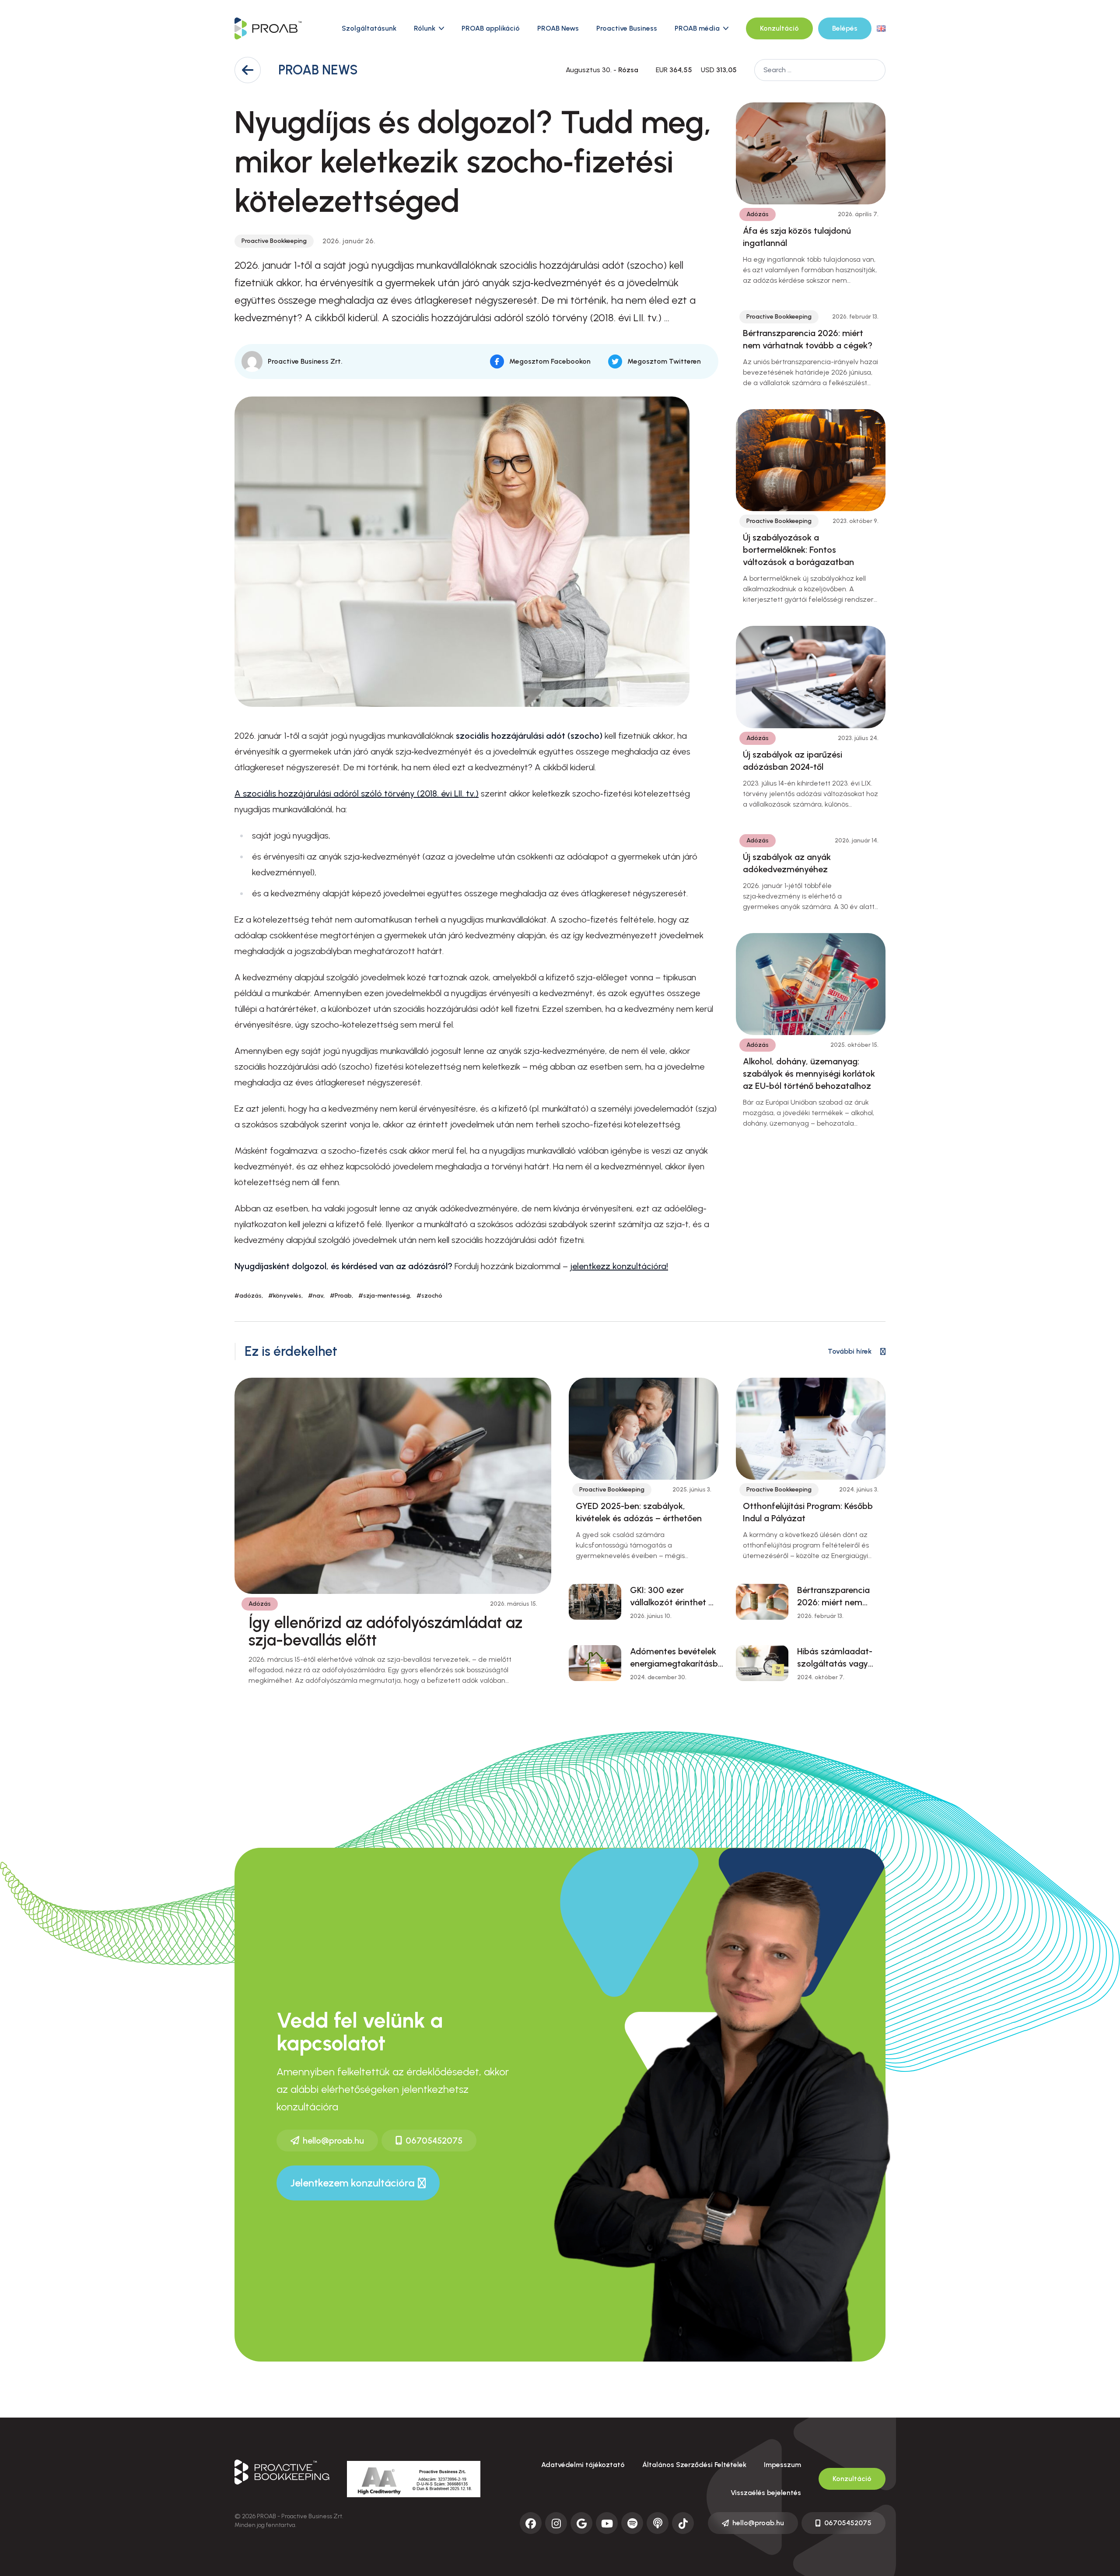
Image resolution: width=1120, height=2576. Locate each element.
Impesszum (782, 2465)
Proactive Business (627, 28)
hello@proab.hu (333, 2141)
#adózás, (249, 1296)
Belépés (845, 28)
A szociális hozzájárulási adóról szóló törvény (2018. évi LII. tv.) (357, 793)
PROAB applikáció (491, 28)
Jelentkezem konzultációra (352, 2183)
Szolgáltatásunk (369, 28)
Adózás (758, 214)
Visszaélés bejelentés (766, 2493)
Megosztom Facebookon (550, 361)
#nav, (316, 1296)
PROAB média (697, 28)
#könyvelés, (285, 1296)
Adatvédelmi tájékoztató (583, 2465)
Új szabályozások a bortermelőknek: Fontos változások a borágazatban (798, 550)
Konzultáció (779, 28)
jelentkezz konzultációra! (619, 1266)
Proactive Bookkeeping (274, 241)
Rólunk (425, 28)
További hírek (850, 1351)
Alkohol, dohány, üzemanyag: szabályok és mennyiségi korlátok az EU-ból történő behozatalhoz (809, 1074)
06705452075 (434, 2141)
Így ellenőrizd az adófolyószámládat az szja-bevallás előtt (385, 1631)
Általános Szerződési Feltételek (694, 2465)
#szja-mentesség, (385, 1296)
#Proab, (341, 1296)
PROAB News (558, 28)
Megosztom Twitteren (664, 361)
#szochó (429, 1296)
